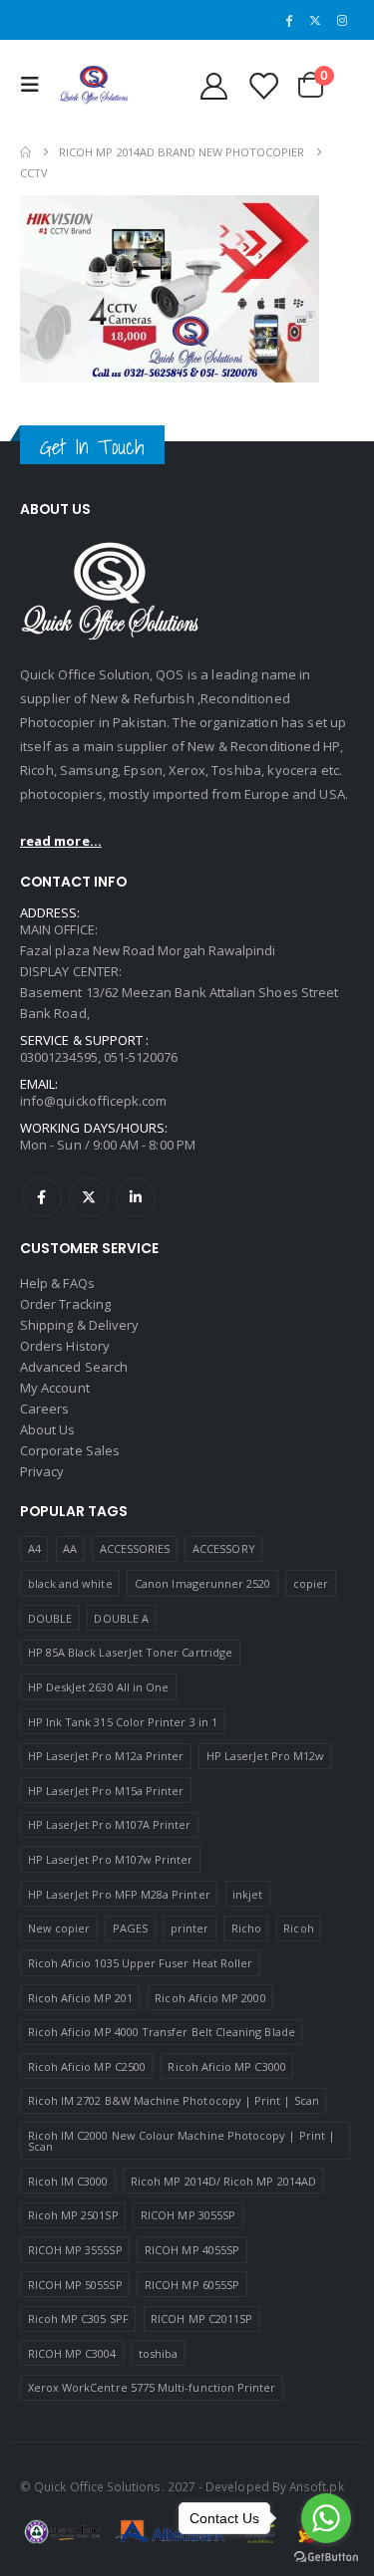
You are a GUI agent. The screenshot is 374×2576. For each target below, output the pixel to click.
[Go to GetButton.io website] (326, 2556)
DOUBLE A (121, 1618)
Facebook (42, 1197)
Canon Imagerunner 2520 (202, 1583)
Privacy (42, 1471)
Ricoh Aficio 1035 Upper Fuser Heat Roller (141, 1963)
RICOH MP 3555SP (75, 2250)
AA (70, 1548)
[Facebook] (289, 20)
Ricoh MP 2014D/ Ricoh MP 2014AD (223, 2181)
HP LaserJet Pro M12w (265, 1756)
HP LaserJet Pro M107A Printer (110, 1824)
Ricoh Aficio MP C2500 (87, 2066)
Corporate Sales (70, 1450)
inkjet (247, 1894)
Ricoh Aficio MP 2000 (210, 1998)
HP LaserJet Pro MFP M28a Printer (119, 1894)
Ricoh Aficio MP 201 (80, 1998)
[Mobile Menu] (35, 85)
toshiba (158, 2353)
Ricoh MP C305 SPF (78, 2318)
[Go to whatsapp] (326, 2518)
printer (189, 1928)
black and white (70, 1583)
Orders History (65, 1346)
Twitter (89, 1197)
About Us (48, 1429)
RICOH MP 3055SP (188, 2215)
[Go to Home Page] (25, 152)
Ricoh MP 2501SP (73, 2215)
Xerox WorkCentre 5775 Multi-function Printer (152, 2387)
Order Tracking (65, 1304)
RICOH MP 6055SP (192, 2285)
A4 (34, 1548)
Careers (44, 1409)
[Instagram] (342, 20)
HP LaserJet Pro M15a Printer (106, 1791)
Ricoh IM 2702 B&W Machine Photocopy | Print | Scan (174, 2100)
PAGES (130, 1928)
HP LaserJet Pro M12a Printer (106, 1756)
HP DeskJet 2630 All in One (99, 1687)
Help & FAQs (57, 1283)
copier (311, 1583)
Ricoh (298, 1928)
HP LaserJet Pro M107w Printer (111, 1859)
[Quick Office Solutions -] (94, 85)
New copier (59, 1928)
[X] (315, 20)
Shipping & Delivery (79, 1325)
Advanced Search (74, 1367)
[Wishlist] (262, 85)
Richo (246, 1928)
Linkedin (136, 1197)
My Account (55, 1388)
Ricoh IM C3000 (68, 2181)
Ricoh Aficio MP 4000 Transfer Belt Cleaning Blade (162, 2032)
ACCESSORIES (135, 1548)
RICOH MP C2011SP (201, 2318)
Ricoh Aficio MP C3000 (226, 2066)
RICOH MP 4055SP (192, 2250)
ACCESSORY (224, 1548)
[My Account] (213, 85)
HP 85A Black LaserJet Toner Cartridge (130, 1652)
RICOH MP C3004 (72, 2353)
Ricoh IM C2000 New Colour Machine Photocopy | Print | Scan (182, 2141)
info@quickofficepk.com (93, 1101)
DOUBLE (50, 1618)
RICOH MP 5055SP (75, 2285)
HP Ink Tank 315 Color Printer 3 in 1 (123, 1722)
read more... (61, 841)
